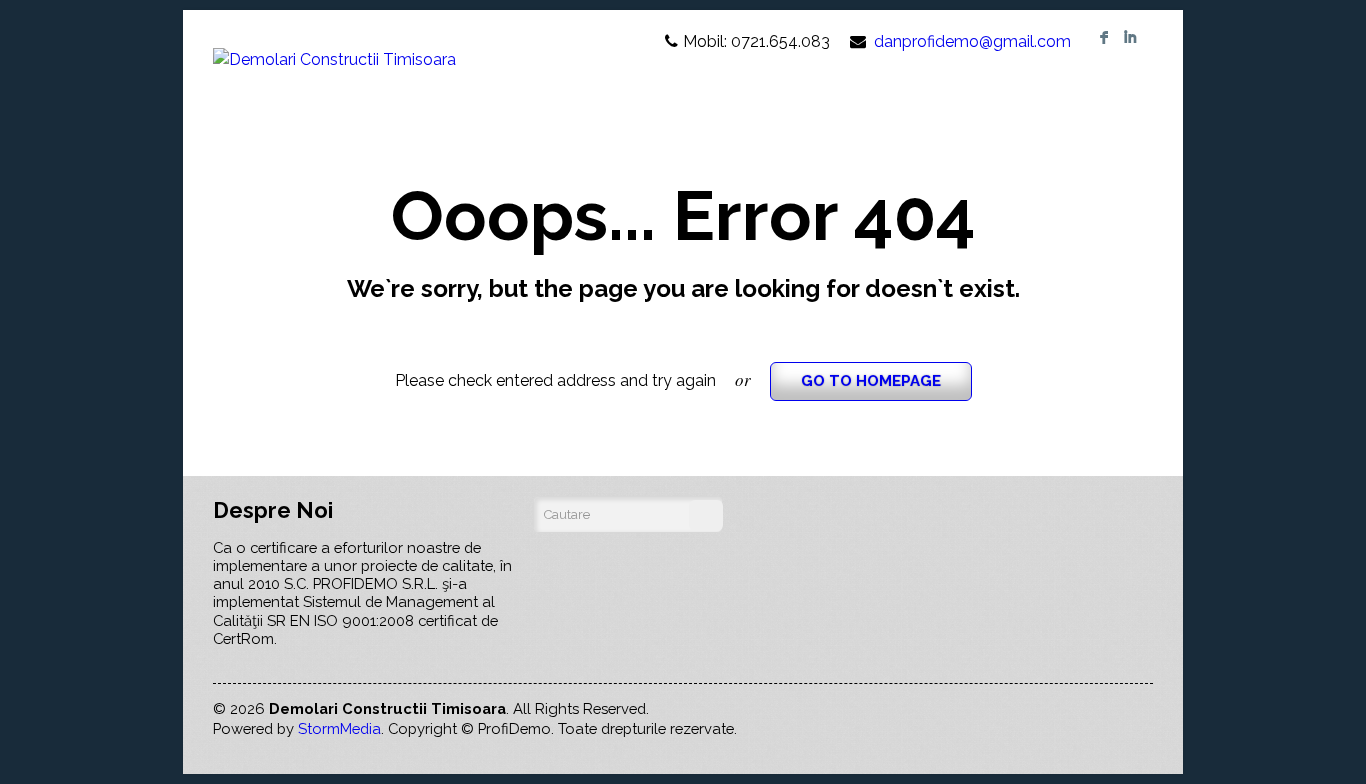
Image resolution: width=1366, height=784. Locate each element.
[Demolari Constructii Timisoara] (334, 41)
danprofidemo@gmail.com (972, 41)
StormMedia (339, 728)
